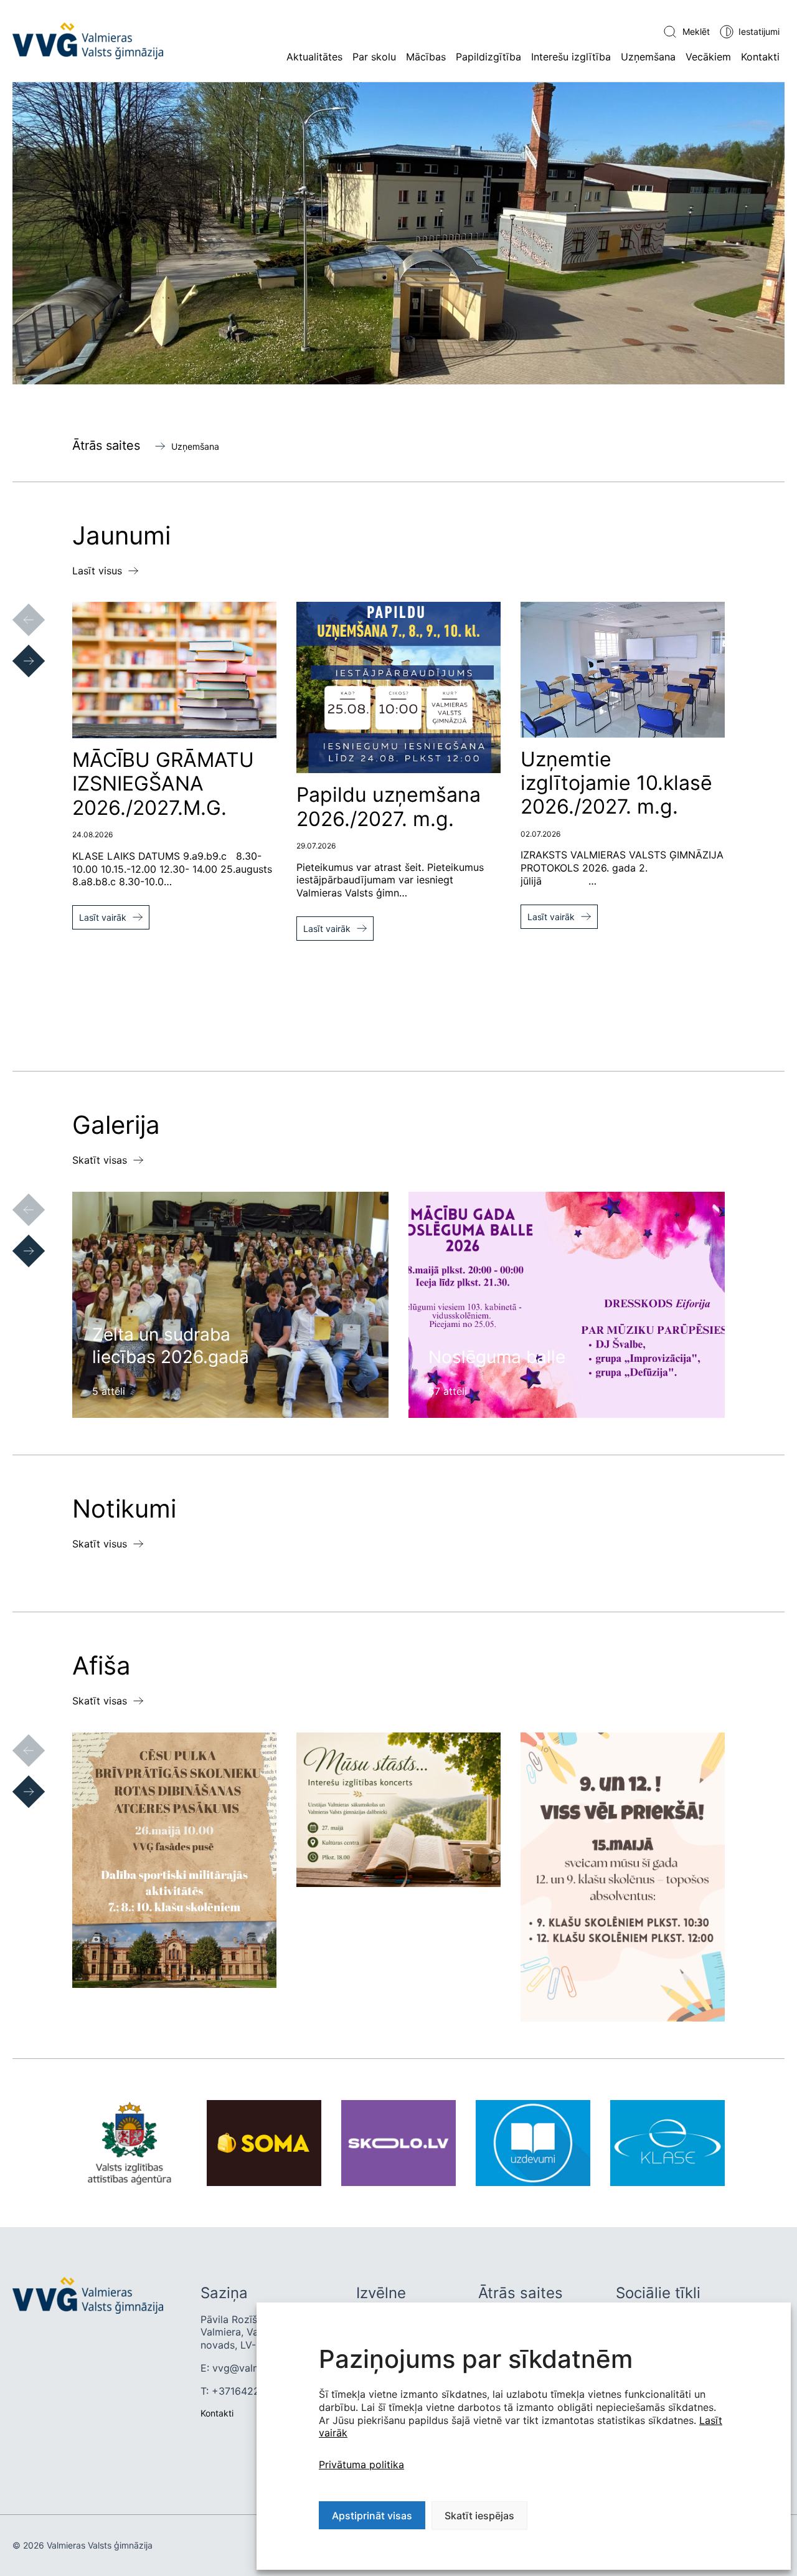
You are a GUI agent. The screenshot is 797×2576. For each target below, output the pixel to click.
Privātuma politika (361, 2464)
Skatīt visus (100, 1544)
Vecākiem (708, 57)
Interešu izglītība (571, 57)
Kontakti (760, 57)
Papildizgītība (488, 57)
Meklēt (696, 31)
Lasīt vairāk (103, 917)
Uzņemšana (648, 57)
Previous (16, 607)
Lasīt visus (97, 571)
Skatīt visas (100, 1160)
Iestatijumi (759, 31)
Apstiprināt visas (372, 2516)
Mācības (426, 57)
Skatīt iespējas (479, 2516)
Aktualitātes (314, 57)
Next (16, 649)
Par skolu (374, 57)
